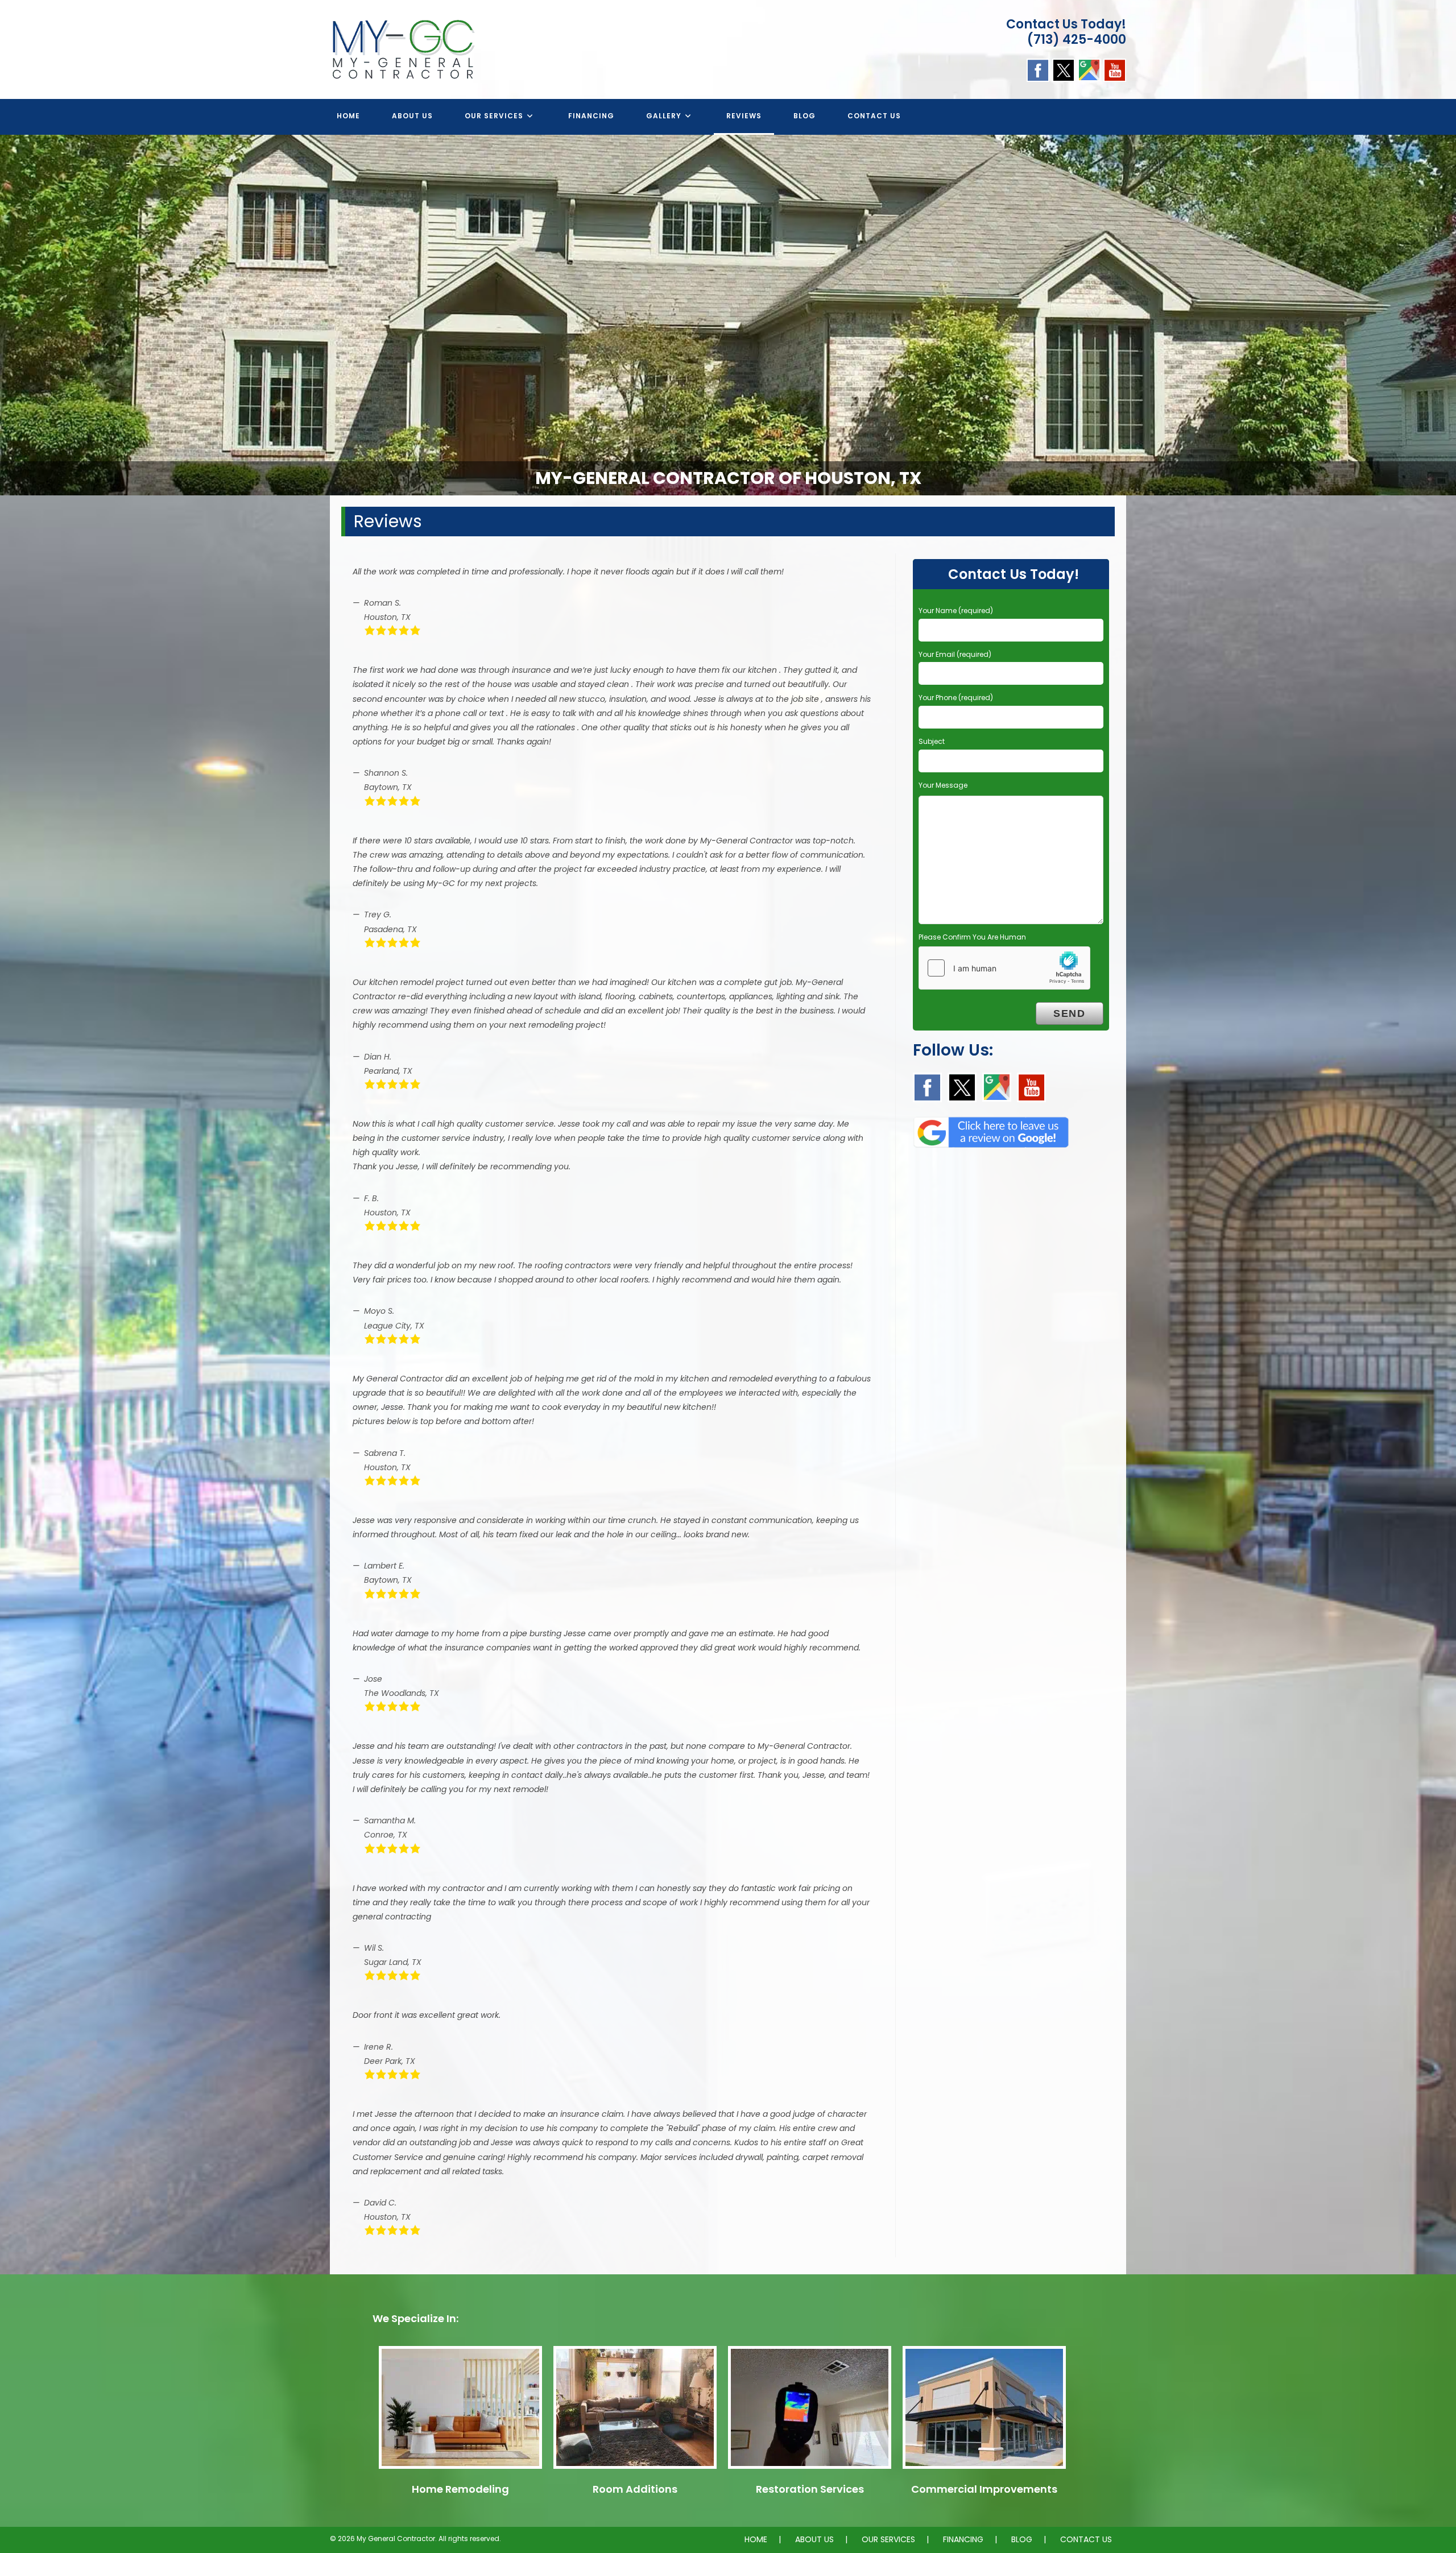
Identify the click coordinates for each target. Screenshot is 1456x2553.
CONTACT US (1086, 2539)
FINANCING (963, 2539)
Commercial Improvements (984, 2489)
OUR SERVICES (888, 2539)
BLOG (1022, 2539)
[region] (728, 315)
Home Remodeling (460, 2489)
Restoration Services (810, 2489)
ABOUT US (814, 2539)
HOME (756, 2539)
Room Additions (635, 2489)
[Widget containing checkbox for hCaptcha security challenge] (1004, 968)
